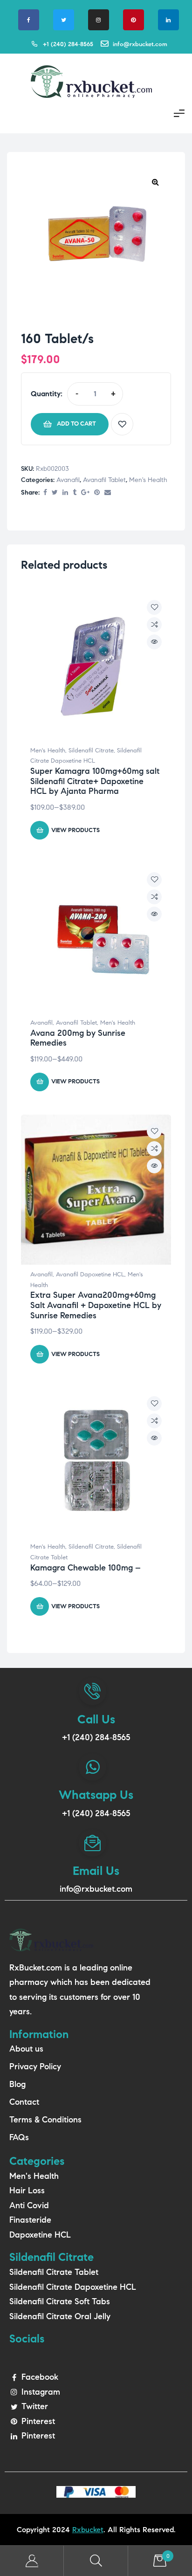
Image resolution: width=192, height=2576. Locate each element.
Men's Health (148, 480)
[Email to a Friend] (108, 493)
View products (75, 830)
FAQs (19, 2137)
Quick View (154, 642)
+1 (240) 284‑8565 (96, 1737)
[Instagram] (99, 20)
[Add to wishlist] (122, 424)
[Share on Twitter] (55, 493)
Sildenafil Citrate (91, 751)
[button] (155, 182)
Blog (17, 2084)
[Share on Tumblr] (75, 493)
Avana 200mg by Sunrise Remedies (78, 1038)
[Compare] (154, 625)
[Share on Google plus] (85, 493)
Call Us (96, 1719)
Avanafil (68, 480)
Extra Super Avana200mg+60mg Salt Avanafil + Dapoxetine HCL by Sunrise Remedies (96, 1305)
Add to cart (76, 424)
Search (96, 2561)
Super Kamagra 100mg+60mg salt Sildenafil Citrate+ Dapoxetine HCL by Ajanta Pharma (95, 781)
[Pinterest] (134, 20)
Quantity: (47, 394)
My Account (32, 2561)
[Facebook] (29, 20)
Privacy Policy (35, 2066)
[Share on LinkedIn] (65, 493)
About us (26, 2049)
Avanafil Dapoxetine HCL (90, 1274)
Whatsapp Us (96, 1795)
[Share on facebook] (45, 493)
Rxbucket (88, 2530)
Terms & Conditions (45, 2120)
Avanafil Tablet (104, 480)
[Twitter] (64, 20)
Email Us (96, 1871)
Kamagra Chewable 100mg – (86, 1568)
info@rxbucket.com (96, 1889)
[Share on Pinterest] (97, 493)
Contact (24, 2102)
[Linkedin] (168, 20)
